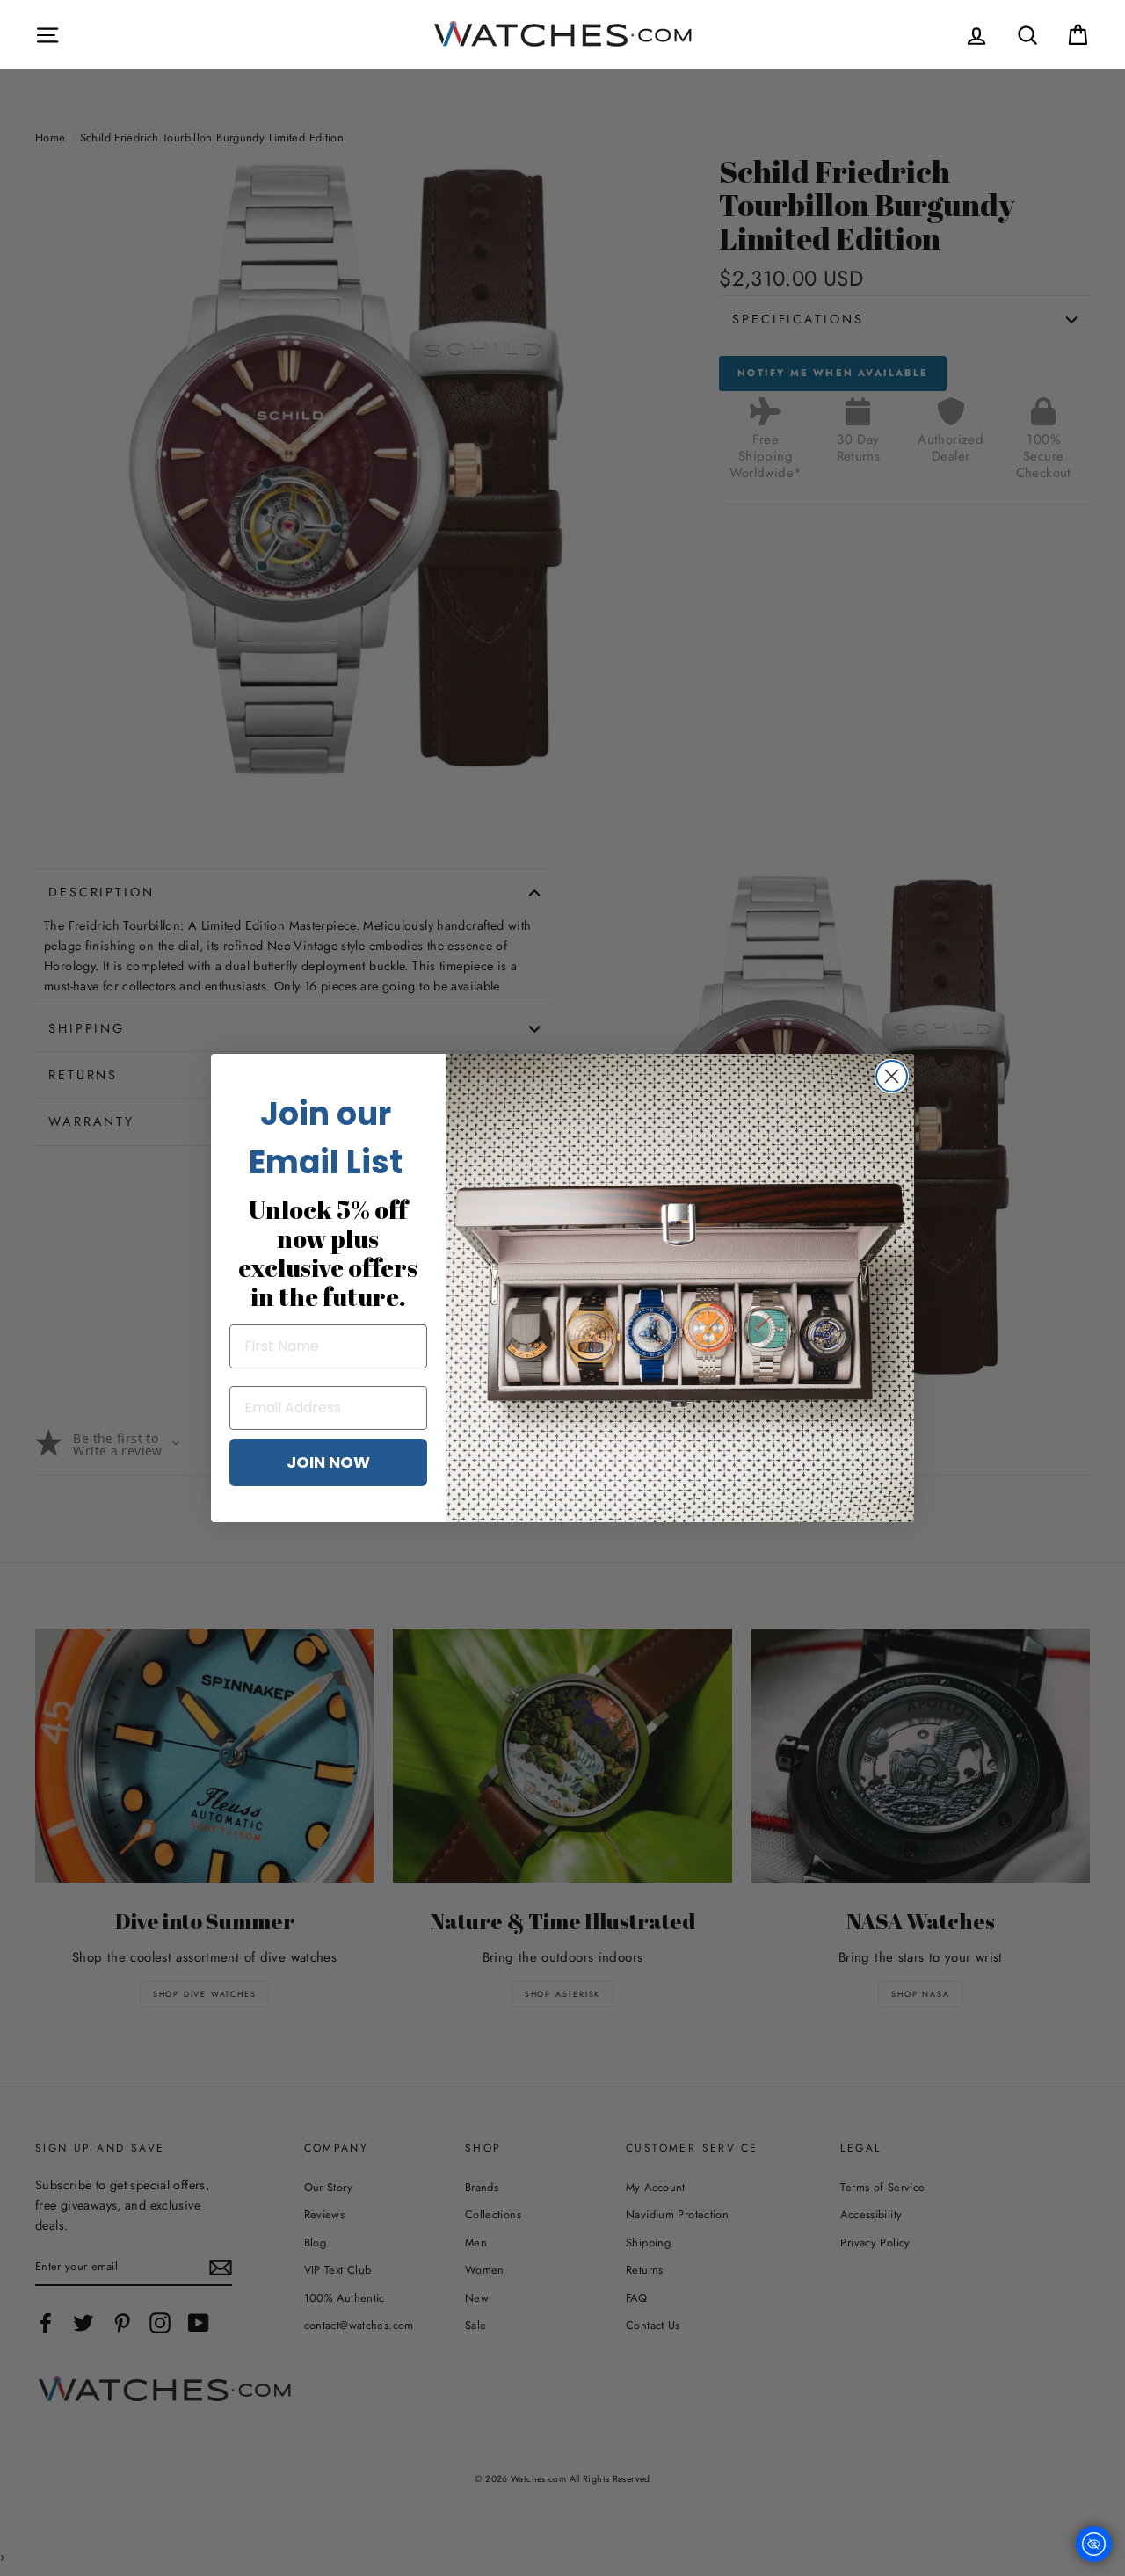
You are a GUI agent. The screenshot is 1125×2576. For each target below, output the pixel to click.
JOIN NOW (328, 1462)
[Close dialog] (892, 1076)
